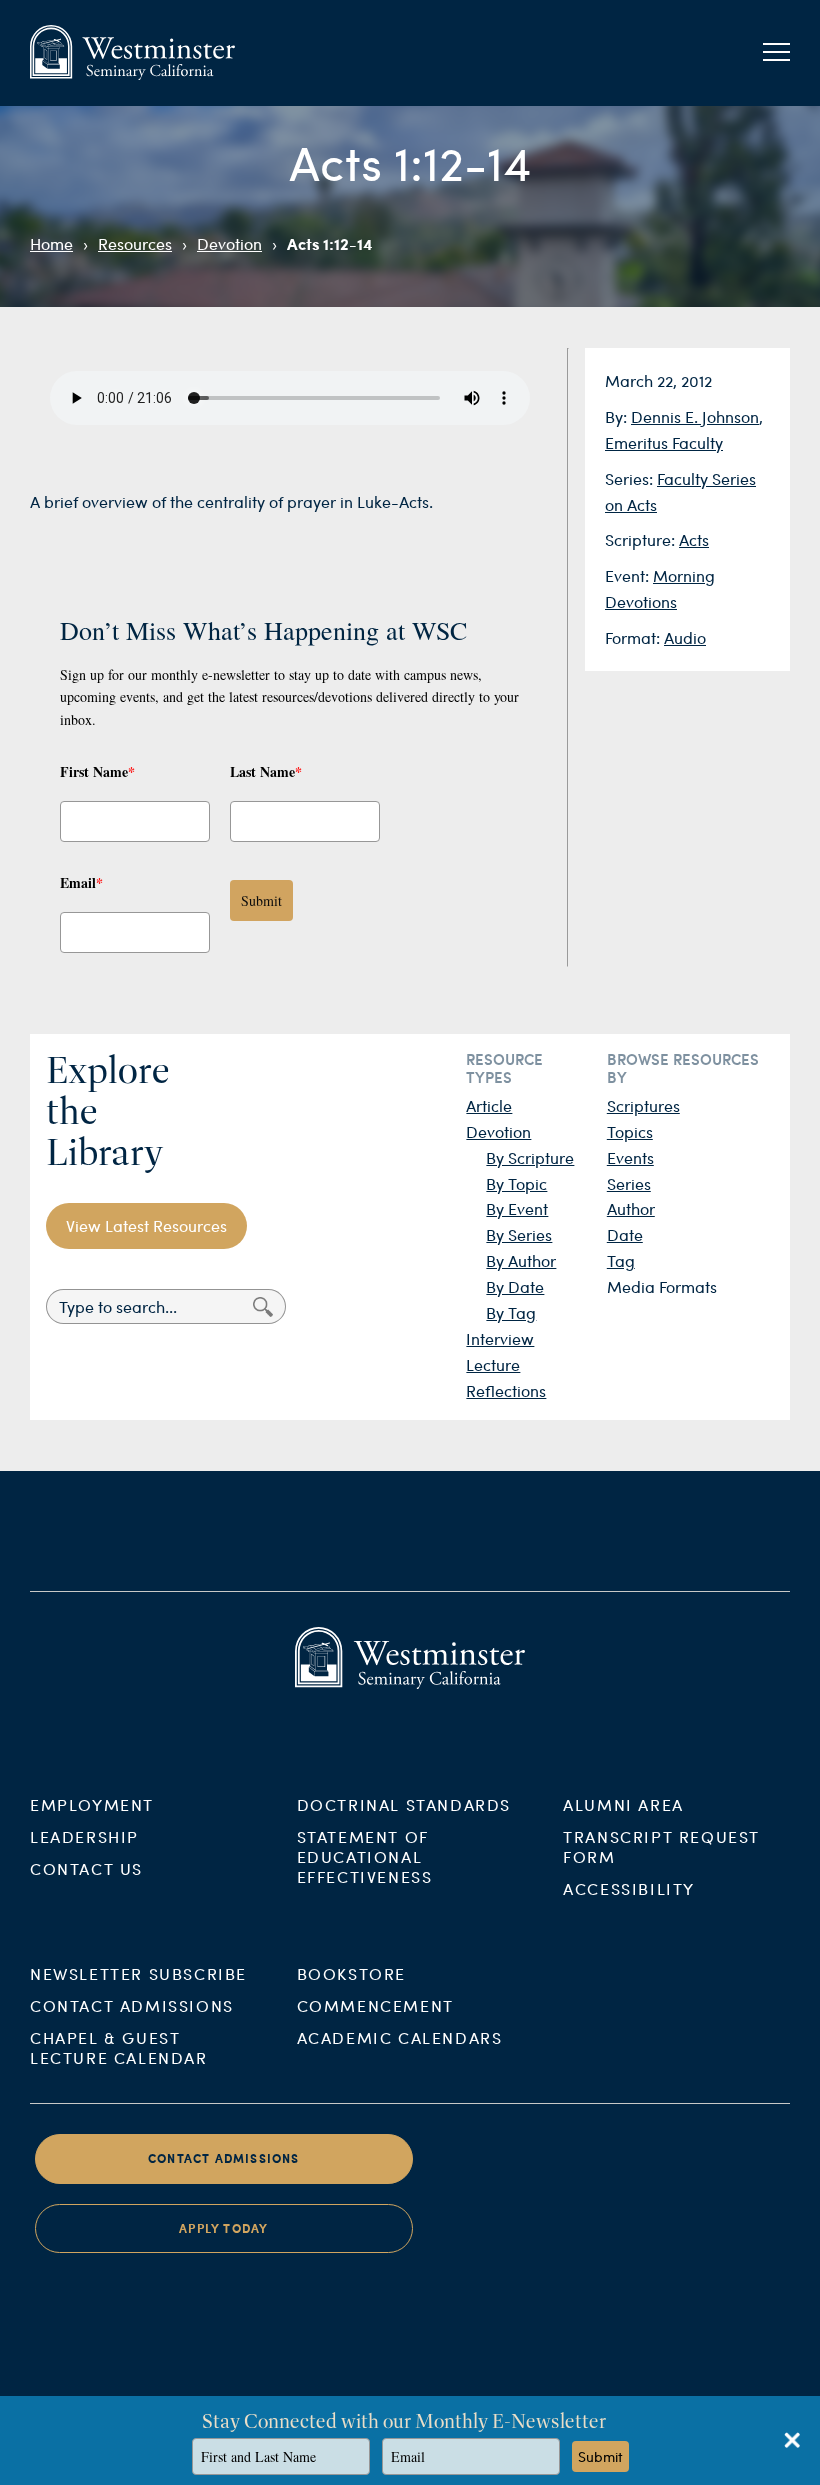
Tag (621, 1260)
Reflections (506, 1390)
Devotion (229, 243)
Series (629, 1183)
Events (630, 1157)
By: (618, 416)
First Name (97, 771)
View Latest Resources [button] (146, 1225)
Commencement (375, 2005)
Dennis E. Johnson (695, 416)
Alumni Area (623, 1804)
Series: (631, 478)
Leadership (84, 1836)
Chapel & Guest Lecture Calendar (119, 2047)
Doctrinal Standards (404, 1804)
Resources (135, 243)
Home (51, 243)
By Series (519, 1234)
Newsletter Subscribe (138, 1973)
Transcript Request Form (661, 1846)
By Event (517, 1208)
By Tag (511, 1312)
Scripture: (642, 539)
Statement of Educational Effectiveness (365, 1856)
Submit (261, 900)
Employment (92, 1804)
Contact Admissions (132, 2005)
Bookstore (351, 1973)
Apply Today (223, 2228)
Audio (685, 637)
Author (631, 1208)
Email (81, 882)
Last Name (266, 771)
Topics (630, 1131)
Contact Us (86, 1868)
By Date (515, 1286)
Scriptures (643, 1105)
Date (625, 1234)
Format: (634, 637)
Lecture (493, 1364)
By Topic (516, 1183)
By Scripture (530, 1157)
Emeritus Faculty (664, 442)
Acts (694, 539)
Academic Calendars (400, 2037)
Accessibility (629, 1888)
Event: (629, 575)
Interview (500, 1338)
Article (489, 1105)
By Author (521, 1260)
